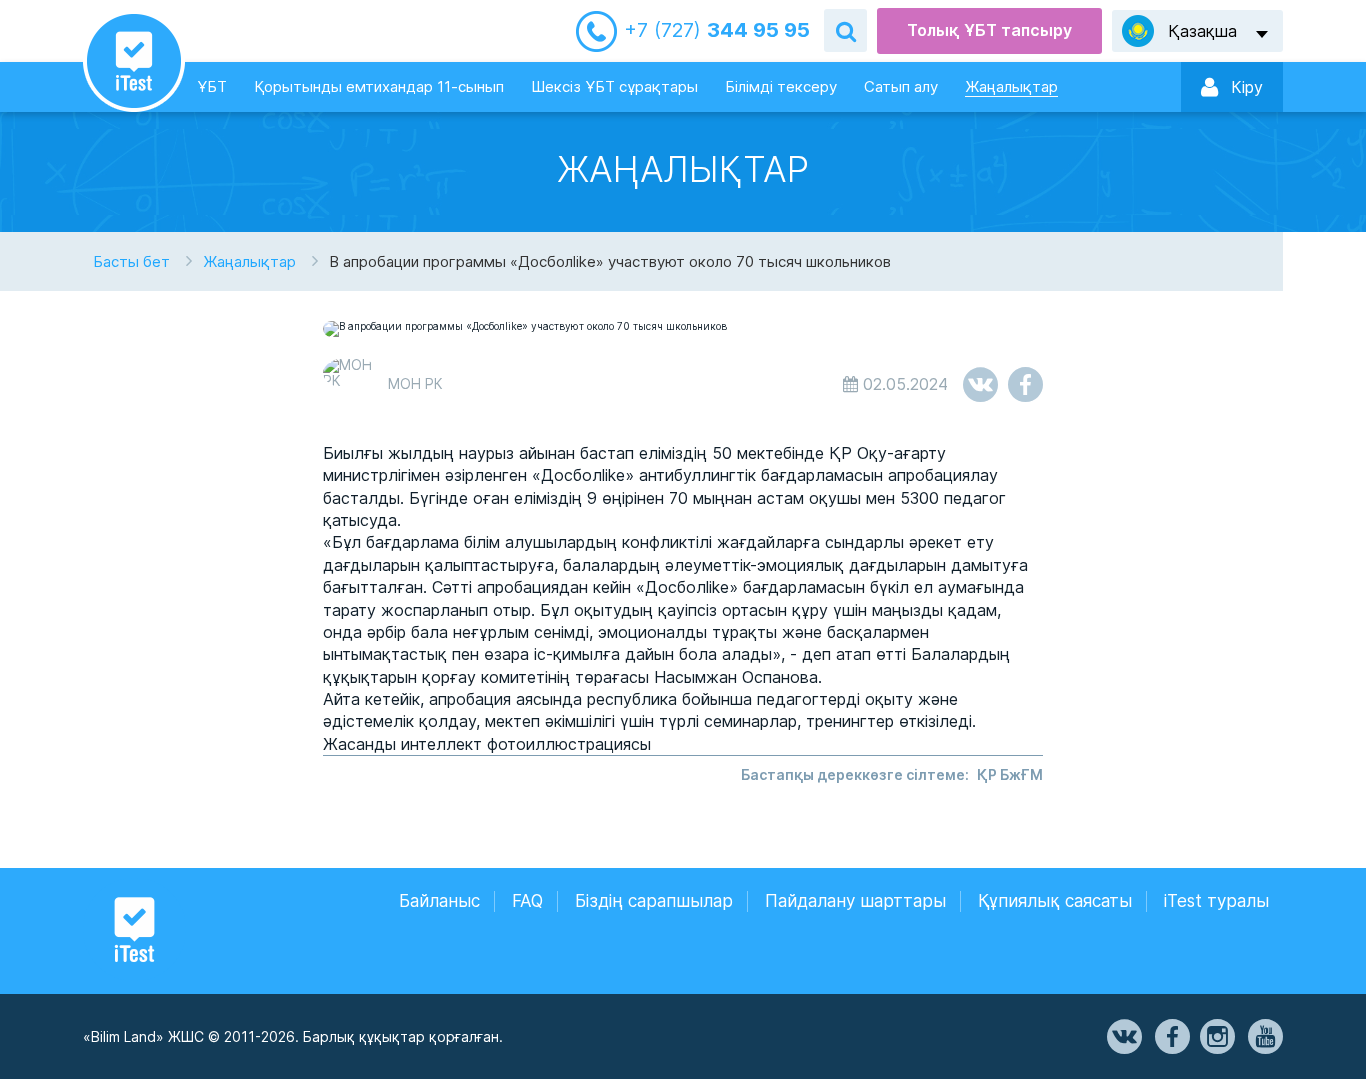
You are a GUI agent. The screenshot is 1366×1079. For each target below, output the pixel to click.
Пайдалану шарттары (855, 901)
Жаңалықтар (1011, 86)
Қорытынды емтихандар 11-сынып (379, 86)
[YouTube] (1264, 1037)
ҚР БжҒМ (1010, 774)
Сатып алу (901, 86)
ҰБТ (212, 86)
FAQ (527, 901)
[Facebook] (1171, 1037)
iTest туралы (1216, 901)
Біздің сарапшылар (654, 901)
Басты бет (131, 261)
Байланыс (439, 901)
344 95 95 (717, 30)
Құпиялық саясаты (1055, 901)
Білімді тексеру (781, 86)
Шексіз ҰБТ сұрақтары (614, 86)
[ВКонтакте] (1123, 1037)
